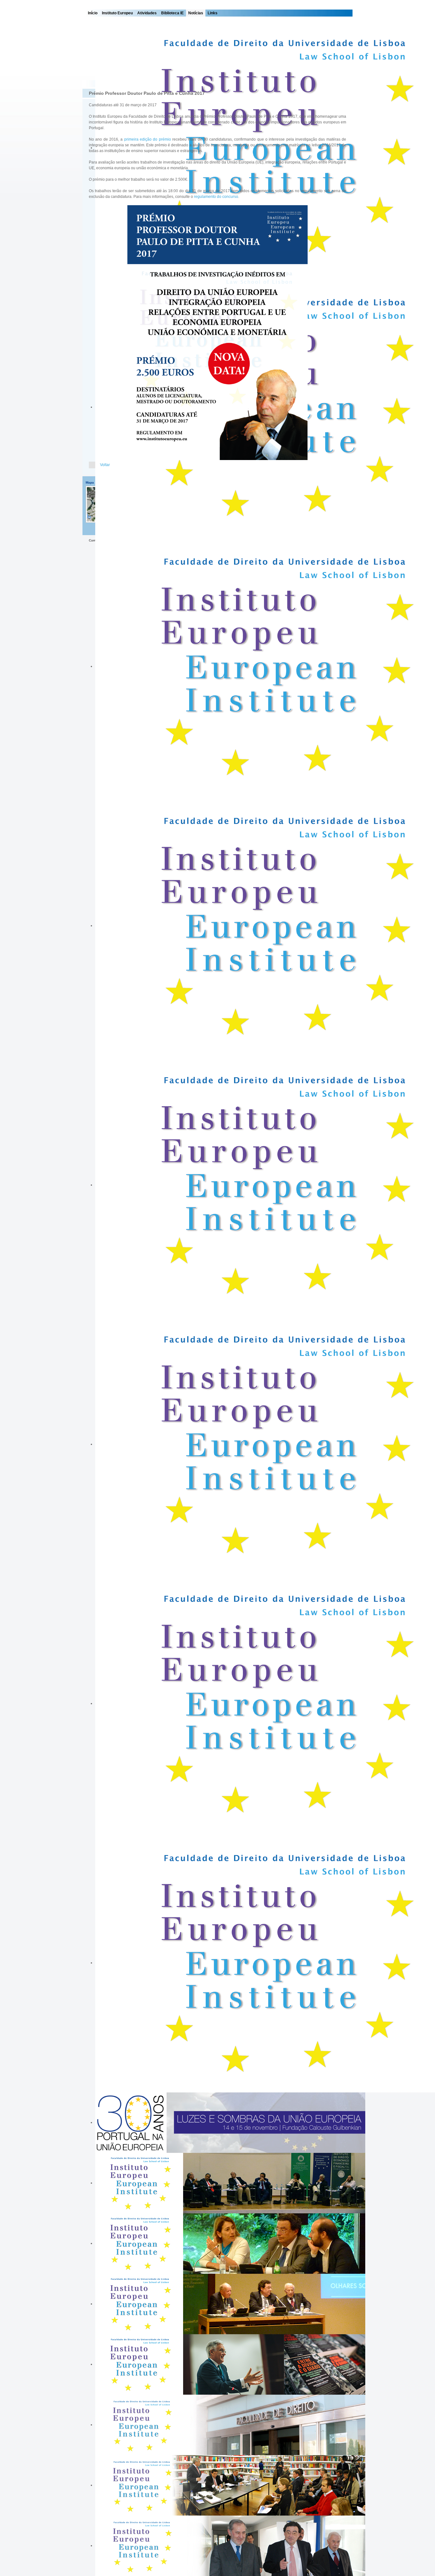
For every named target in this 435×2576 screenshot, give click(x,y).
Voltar (105, 465)
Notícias (196, 13)
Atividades (147, 13)
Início (93, 13)
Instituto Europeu (117, 13)
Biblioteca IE (172, 13)
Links (213, 13)
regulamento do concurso (216, 197)
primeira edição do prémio (148, 139)
